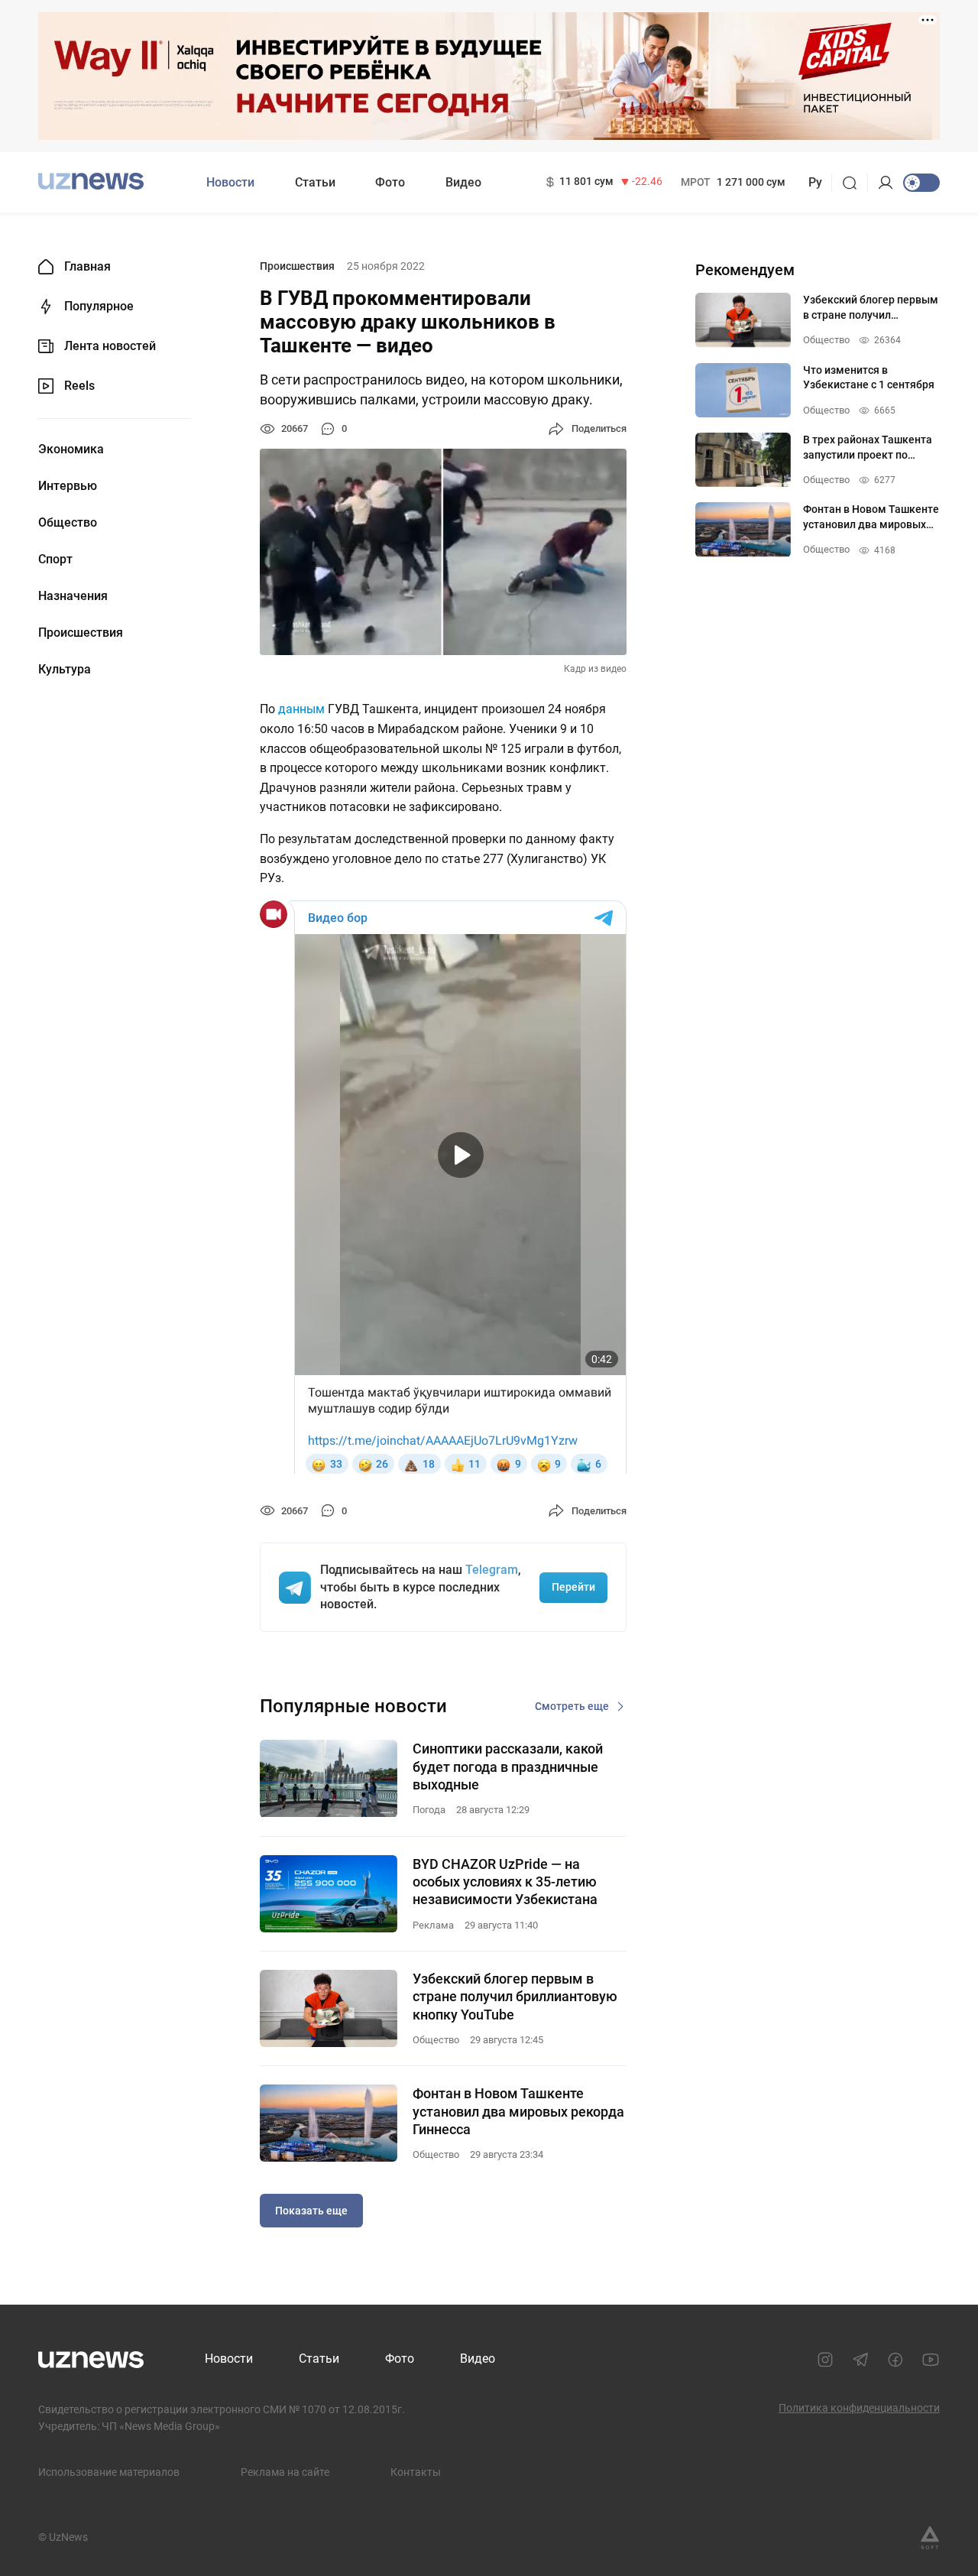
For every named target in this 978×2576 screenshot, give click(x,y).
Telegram (492, 1570)
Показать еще (311, 2211)
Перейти (573, 1587)
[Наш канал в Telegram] (860, 2360)
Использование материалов (109, 2472)
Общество (68, 523)
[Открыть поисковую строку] (855, 183)
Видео (463, 182)
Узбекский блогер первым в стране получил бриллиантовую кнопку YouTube (515, 1997)
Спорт (55, 560)
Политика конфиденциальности (859, 2408)
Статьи (315, 182)
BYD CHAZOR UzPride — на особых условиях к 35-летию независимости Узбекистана (505, 1882)
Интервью (68, 486)
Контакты (416, 2472)
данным (301, 709)
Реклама (433, 1925)
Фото (390, 182)
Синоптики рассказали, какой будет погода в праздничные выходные (508, 1767)
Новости (230, 182)
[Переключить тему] (921, 183)
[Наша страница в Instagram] (825, 2360)
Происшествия (81, 633)
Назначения (73, 596)
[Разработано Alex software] (930, 2538)
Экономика (71, 449)
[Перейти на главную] (91, 181)
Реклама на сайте (285, 2472)
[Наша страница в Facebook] (895, 2360)
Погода (429, 1810)
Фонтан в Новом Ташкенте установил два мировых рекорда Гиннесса (518, 2111)
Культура (65, 670)
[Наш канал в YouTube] (931, 2360)
